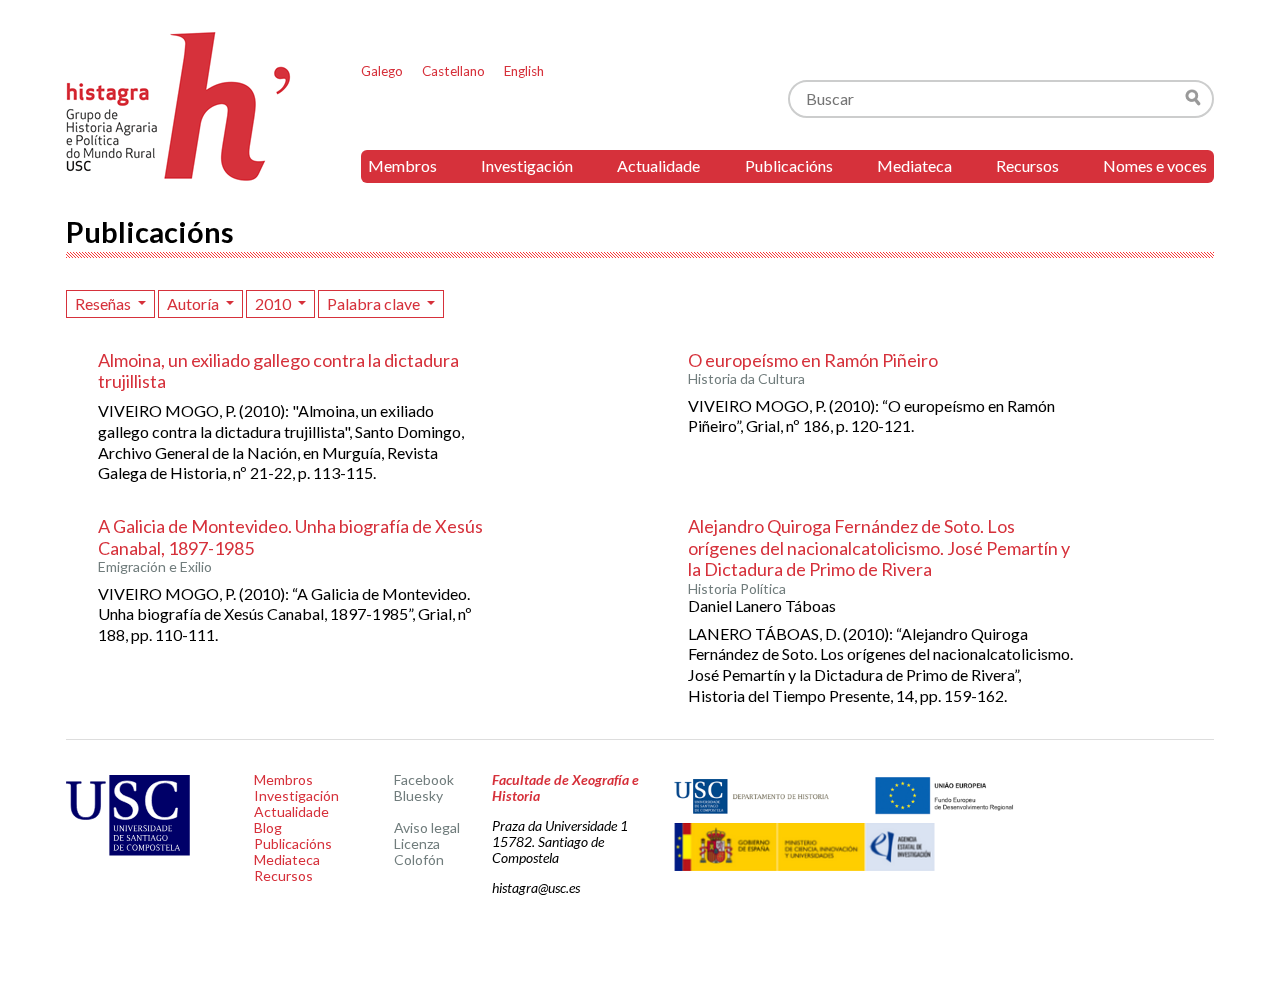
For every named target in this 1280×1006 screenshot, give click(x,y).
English (524, 71)
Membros (402, 165)
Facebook (424, 779)
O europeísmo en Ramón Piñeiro (813, 360)
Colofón (419, 859)
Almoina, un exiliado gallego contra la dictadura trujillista (278, 371)
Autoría (194, 303)
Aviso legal (427, 827)
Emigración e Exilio (155, 567)
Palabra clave (375, 303)
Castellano (453, 71)
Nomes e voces (1155, 165)
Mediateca (914, 165)
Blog (268, 827)
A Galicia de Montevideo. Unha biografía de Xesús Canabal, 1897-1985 (290, 537)
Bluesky (418, 795)
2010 (274, 303)
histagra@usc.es (536, 887)
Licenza (417, 843)
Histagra (179, 106)
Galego (382, 71)
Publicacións (789, 165)
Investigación (527, 165)
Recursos (1027, 165)
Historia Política (737, 589)
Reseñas (104, 303)
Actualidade (658, 165)
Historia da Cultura (746, 379)
